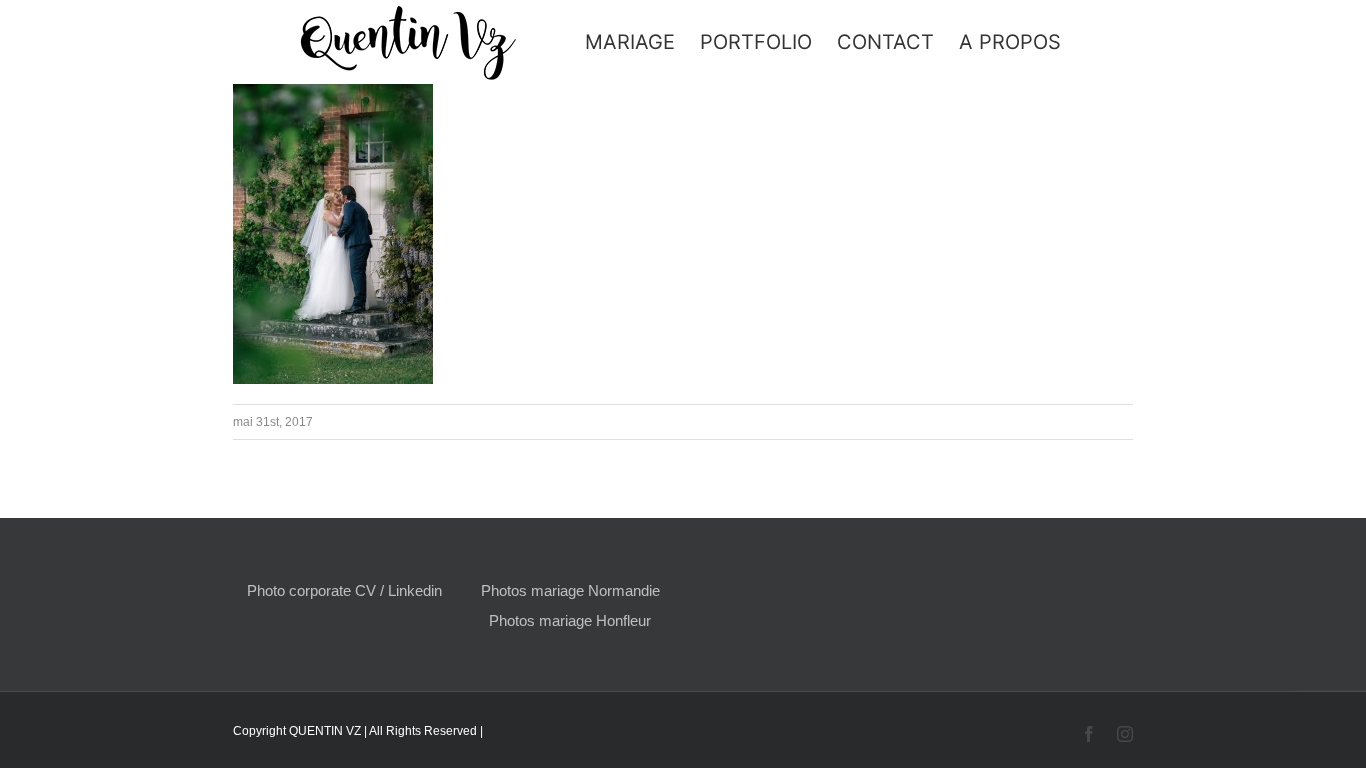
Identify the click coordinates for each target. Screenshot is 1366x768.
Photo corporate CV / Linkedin (344, 590)
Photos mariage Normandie (570, 590)
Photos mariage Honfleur (570, 620)
